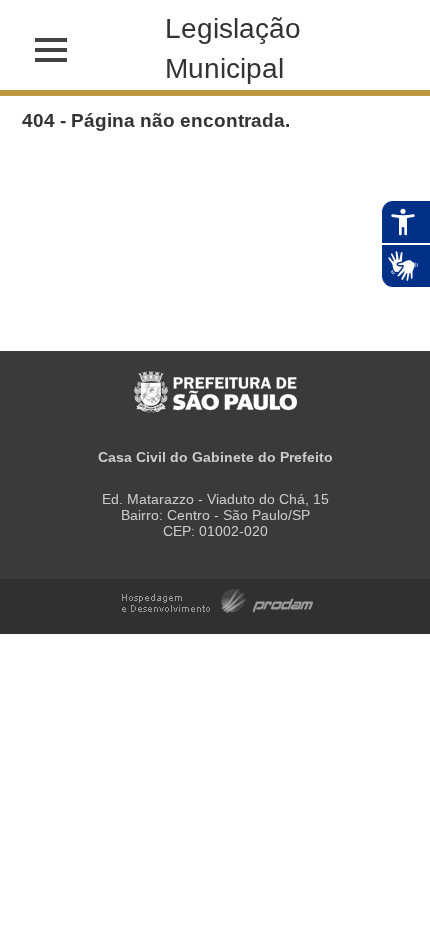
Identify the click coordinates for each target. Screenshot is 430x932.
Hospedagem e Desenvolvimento (217, 599)
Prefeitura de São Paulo (215, 381)
